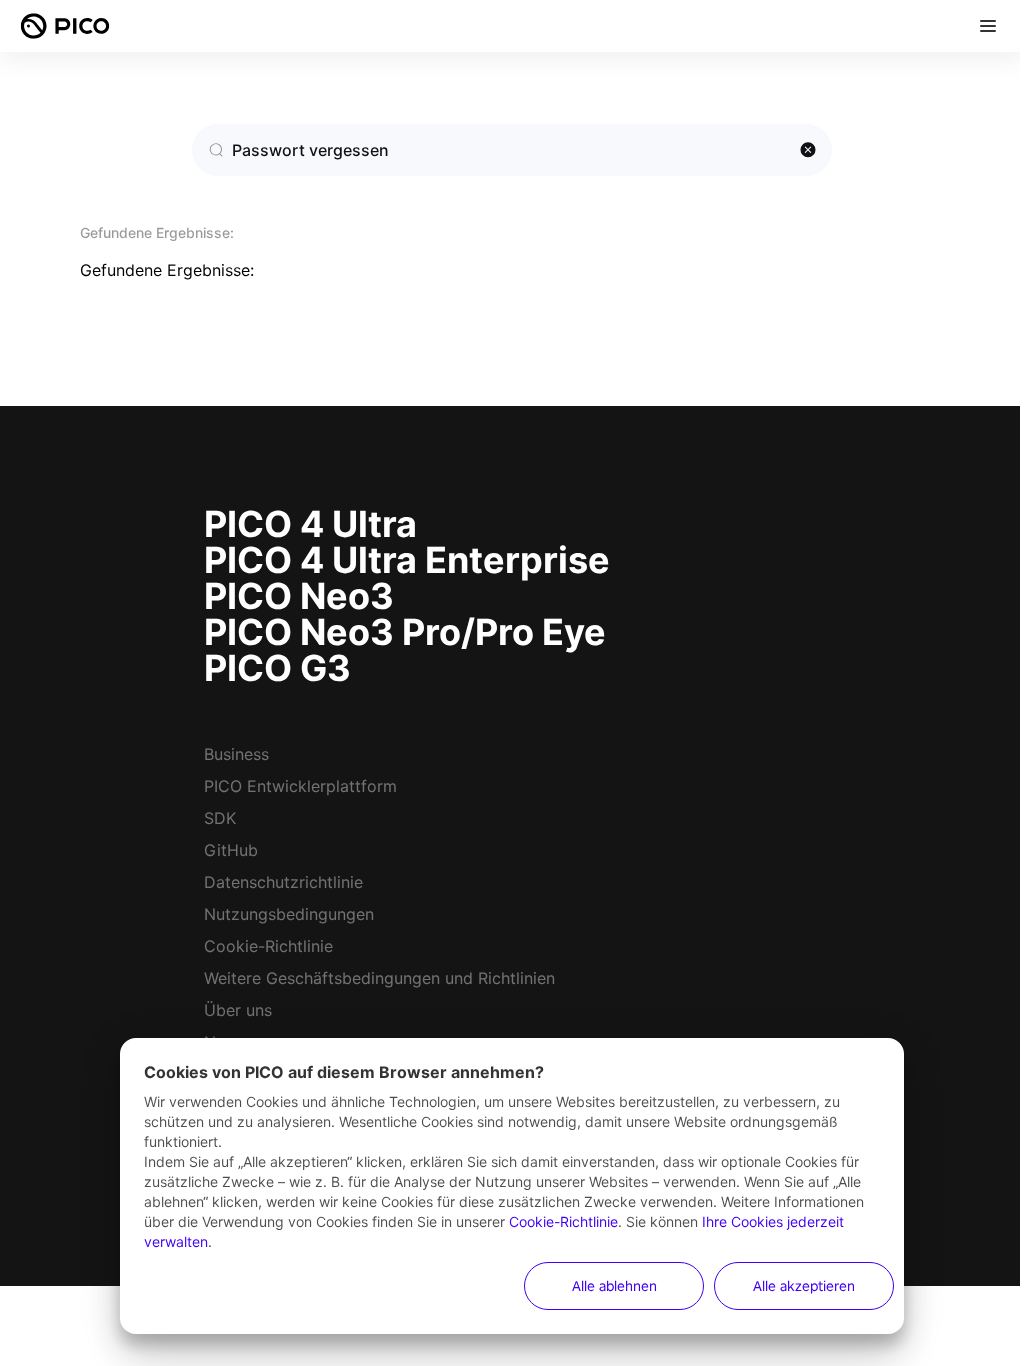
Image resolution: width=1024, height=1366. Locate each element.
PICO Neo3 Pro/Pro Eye (405, 632)
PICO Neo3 (299, 596)
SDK (220, 818)
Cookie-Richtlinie (268, 946)
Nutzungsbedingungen (289, 914)
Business (236, 754)
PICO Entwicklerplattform (300, 786)
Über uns (238, 1010)
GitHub (231, 850)
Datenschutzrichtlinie (283, 882)
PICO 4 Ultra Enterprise (407, 560)
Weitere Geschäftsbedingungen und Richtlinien (379, 978)
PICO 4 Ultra (310, 524)
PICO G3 (277, 668)
